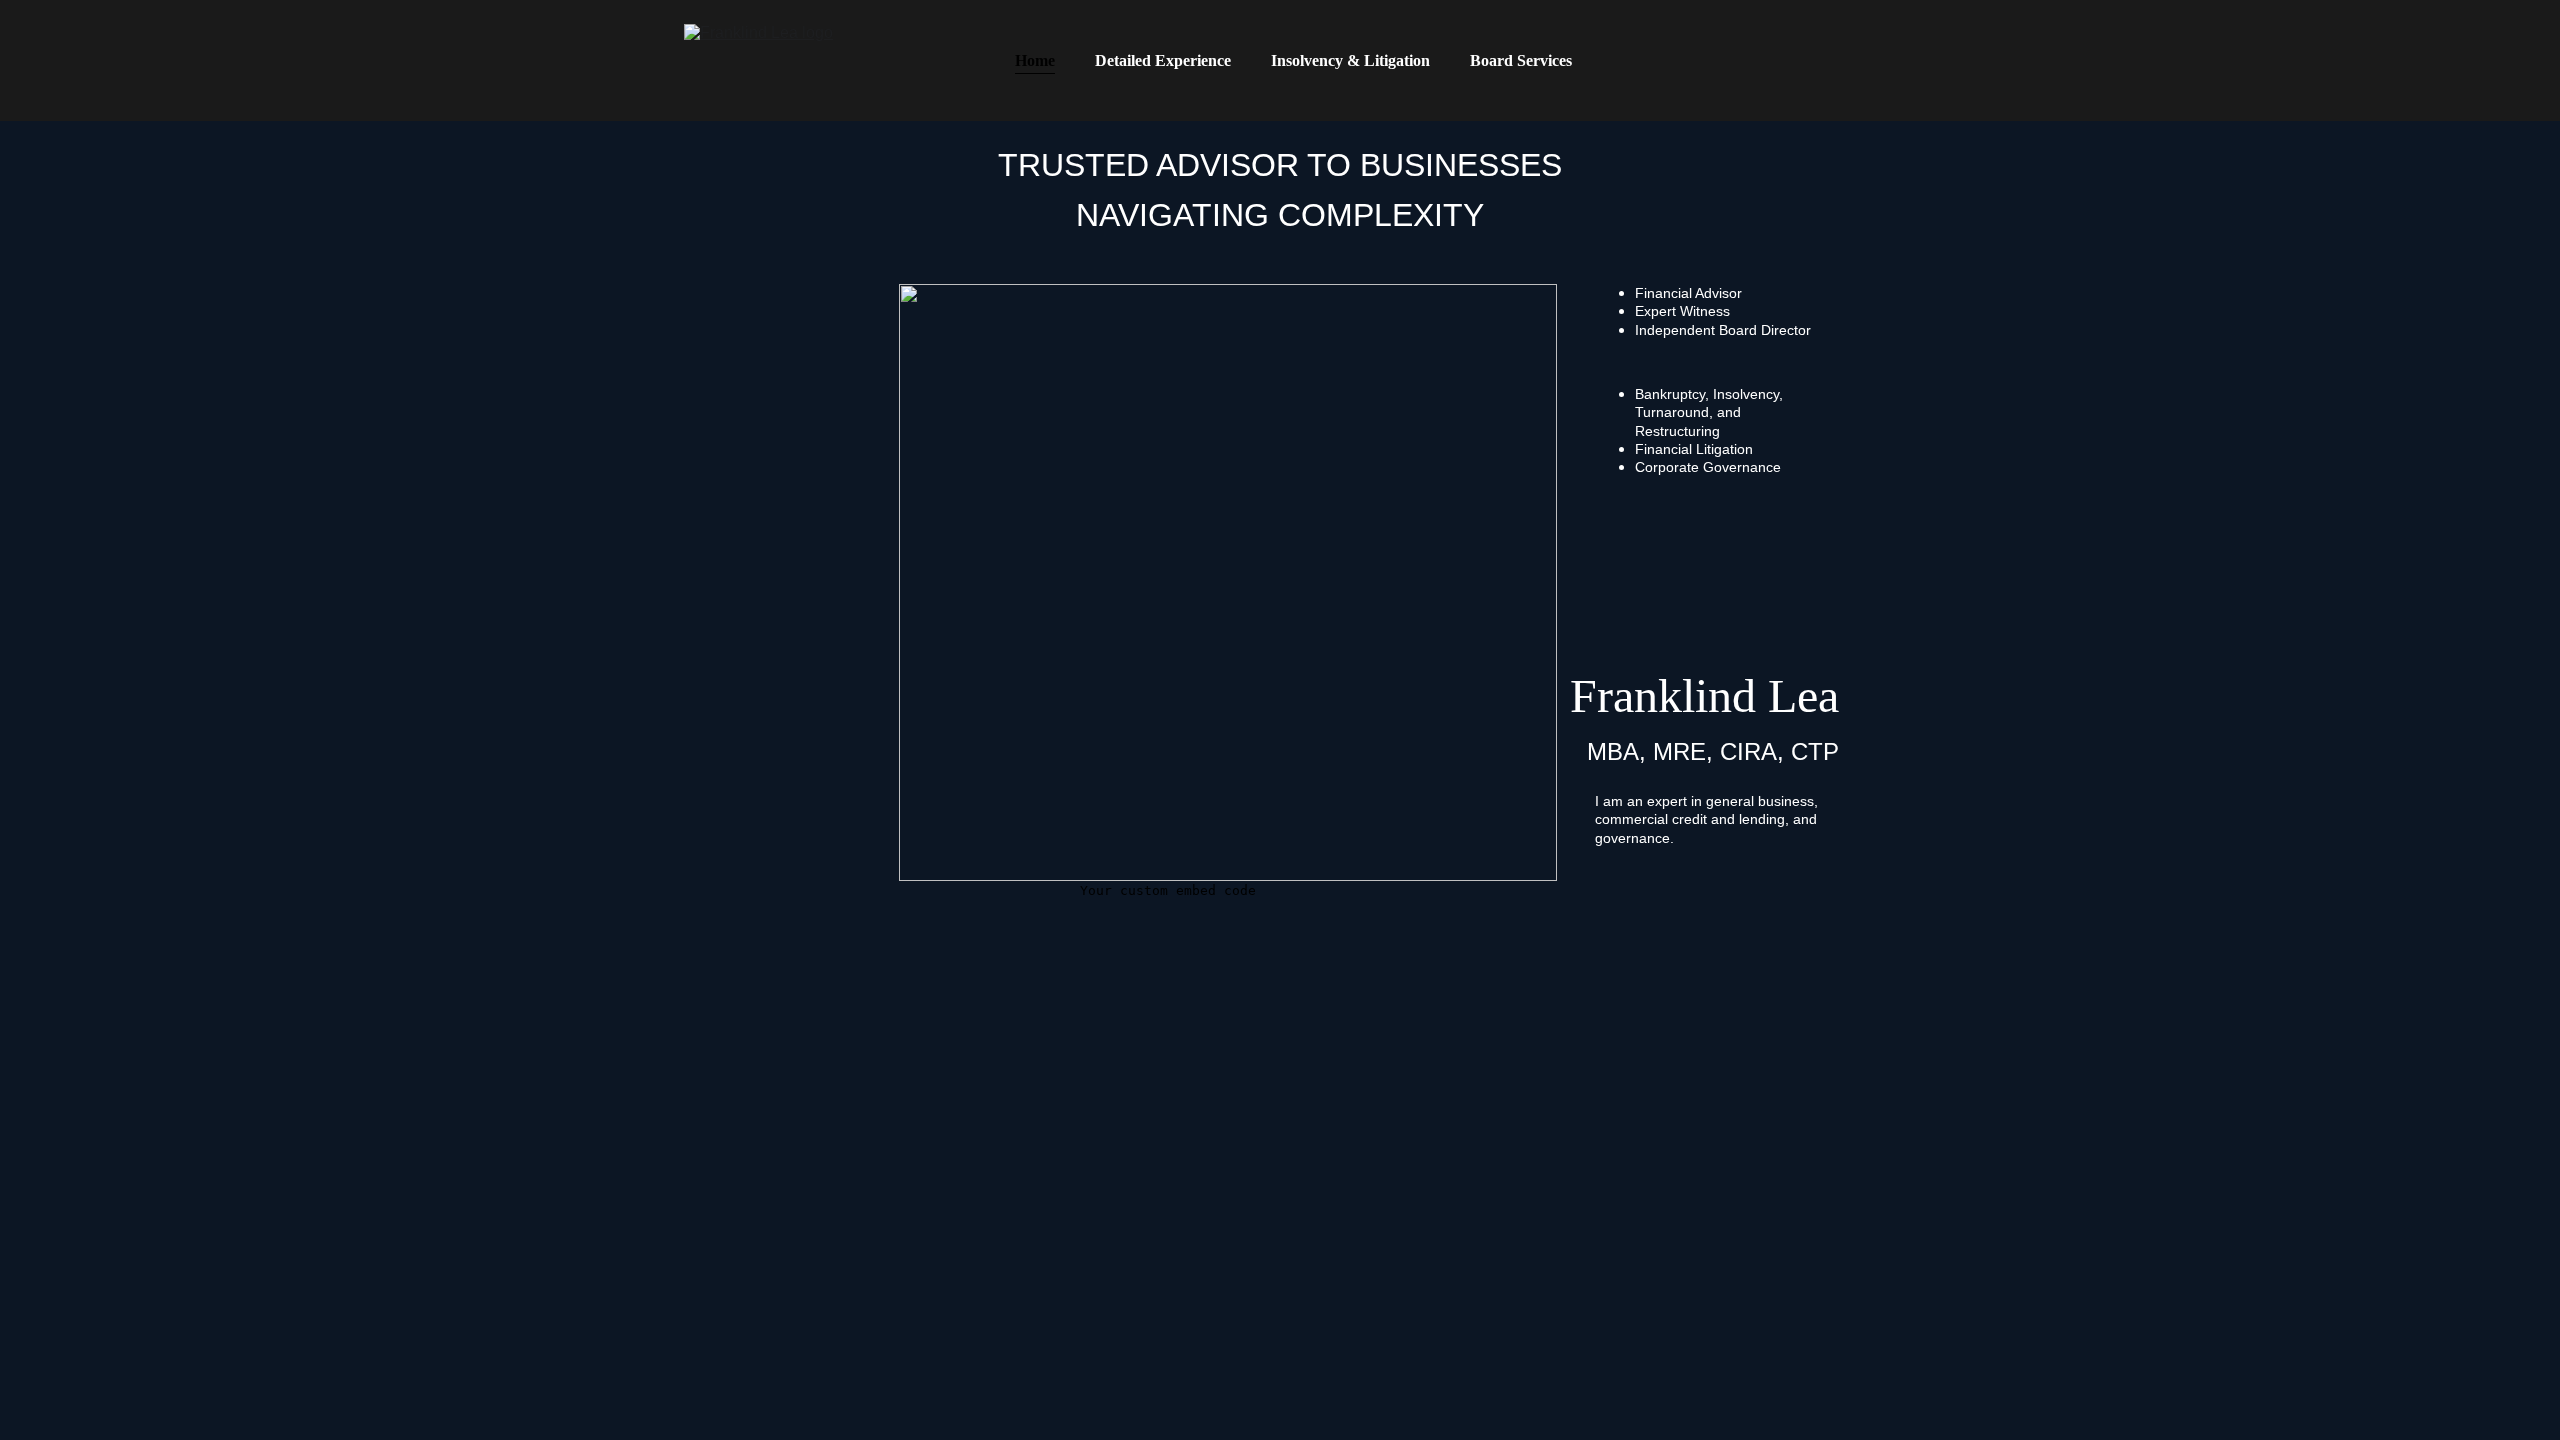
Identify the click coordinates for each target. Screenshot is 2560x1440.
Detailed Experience (1163, 60)
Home (1035, 60)
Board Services (1521, 60)
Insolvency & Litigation (1350, 60)
